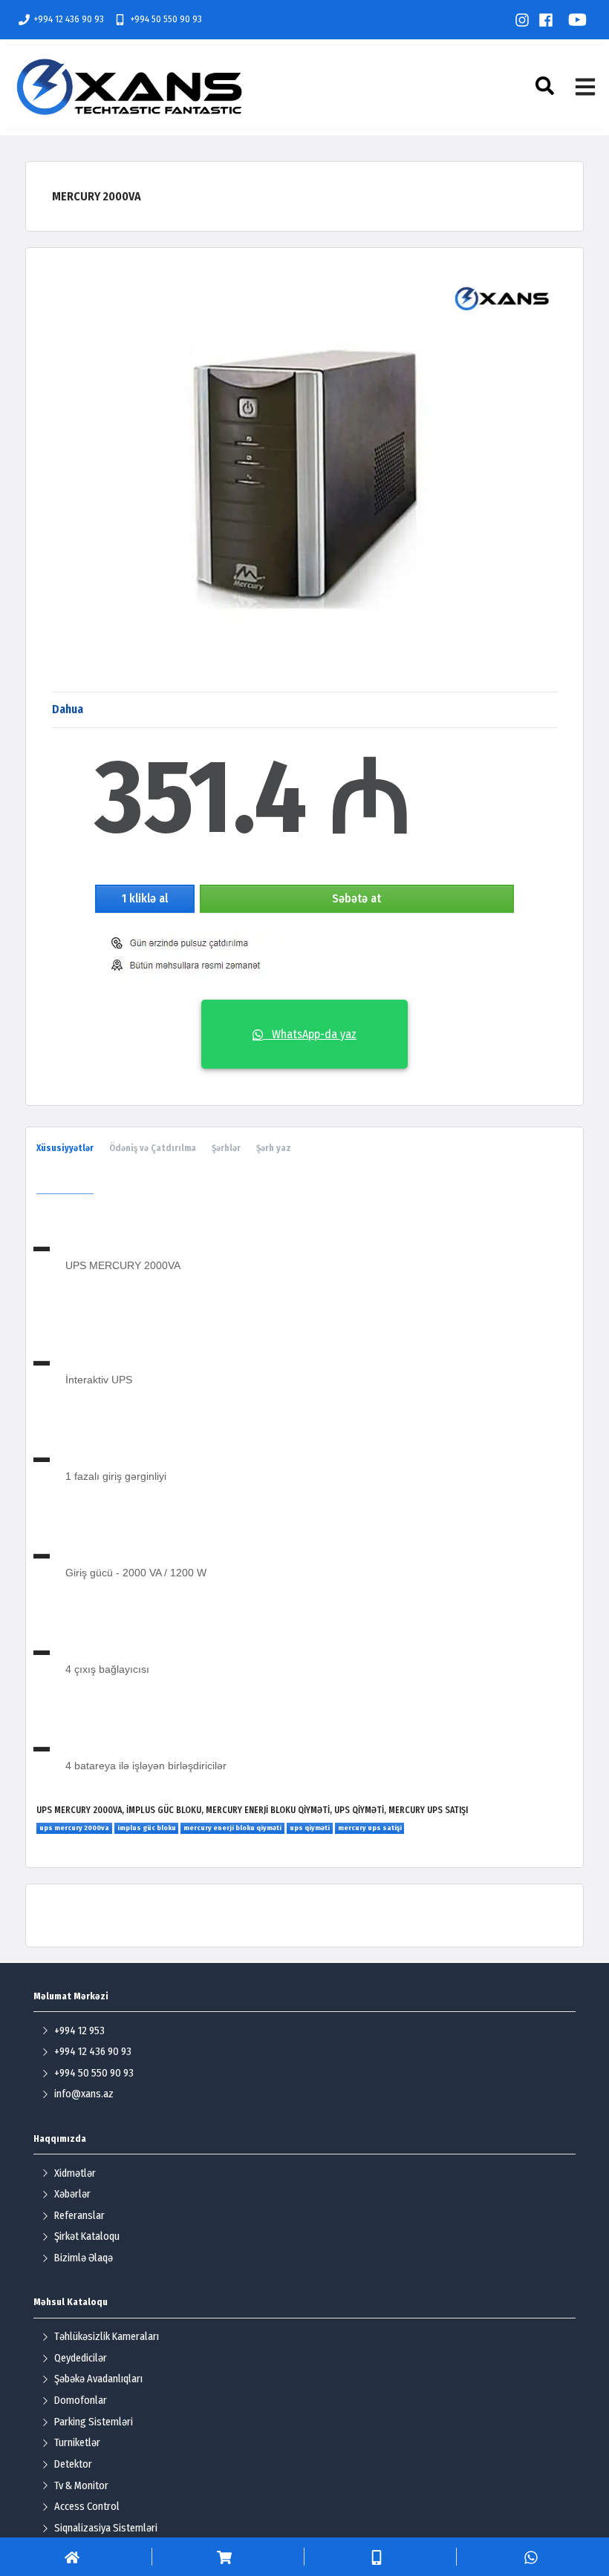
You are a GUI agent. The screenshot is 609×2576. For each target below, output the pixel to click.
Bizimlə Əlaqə (84, 2258)
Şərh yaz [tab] (274, 1148)
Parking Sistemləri (94, 2422)
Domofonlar (81, 2400)
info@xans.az (84, 2094)
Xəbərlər (72, 2194)
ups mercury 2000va (74, 1828)
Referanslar (79, 2216)
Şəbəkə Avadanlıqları (98, 2379)
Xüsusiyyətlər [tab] (65, 1148)
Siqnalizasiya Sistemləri (106, 2528)
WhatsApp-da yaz (310, 1034)
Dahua (68, 709)
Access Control (87, 2507)
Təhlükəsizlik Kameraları (107, 2337)
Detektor (73, 2464)
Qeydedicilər (81, 2358)
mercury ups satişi (370, 1828)
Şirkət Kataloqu (87, 2236)
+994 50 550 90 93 (166, 19)
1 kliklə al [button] (145, 898)
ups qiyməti (310, 1828)
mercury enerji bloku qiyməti (232, 1828)
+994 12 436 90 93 (69, 19)
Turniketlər (77, 2443)
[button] (547, 86)
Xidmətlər (75, 2173)
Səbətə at (356, 898)
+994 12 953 (79, 2031)
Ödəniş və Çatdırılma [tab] (153, 1148)
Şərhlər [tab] (226, 1148)
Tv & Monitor (81, 2486)
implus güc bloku (147, 1828)
